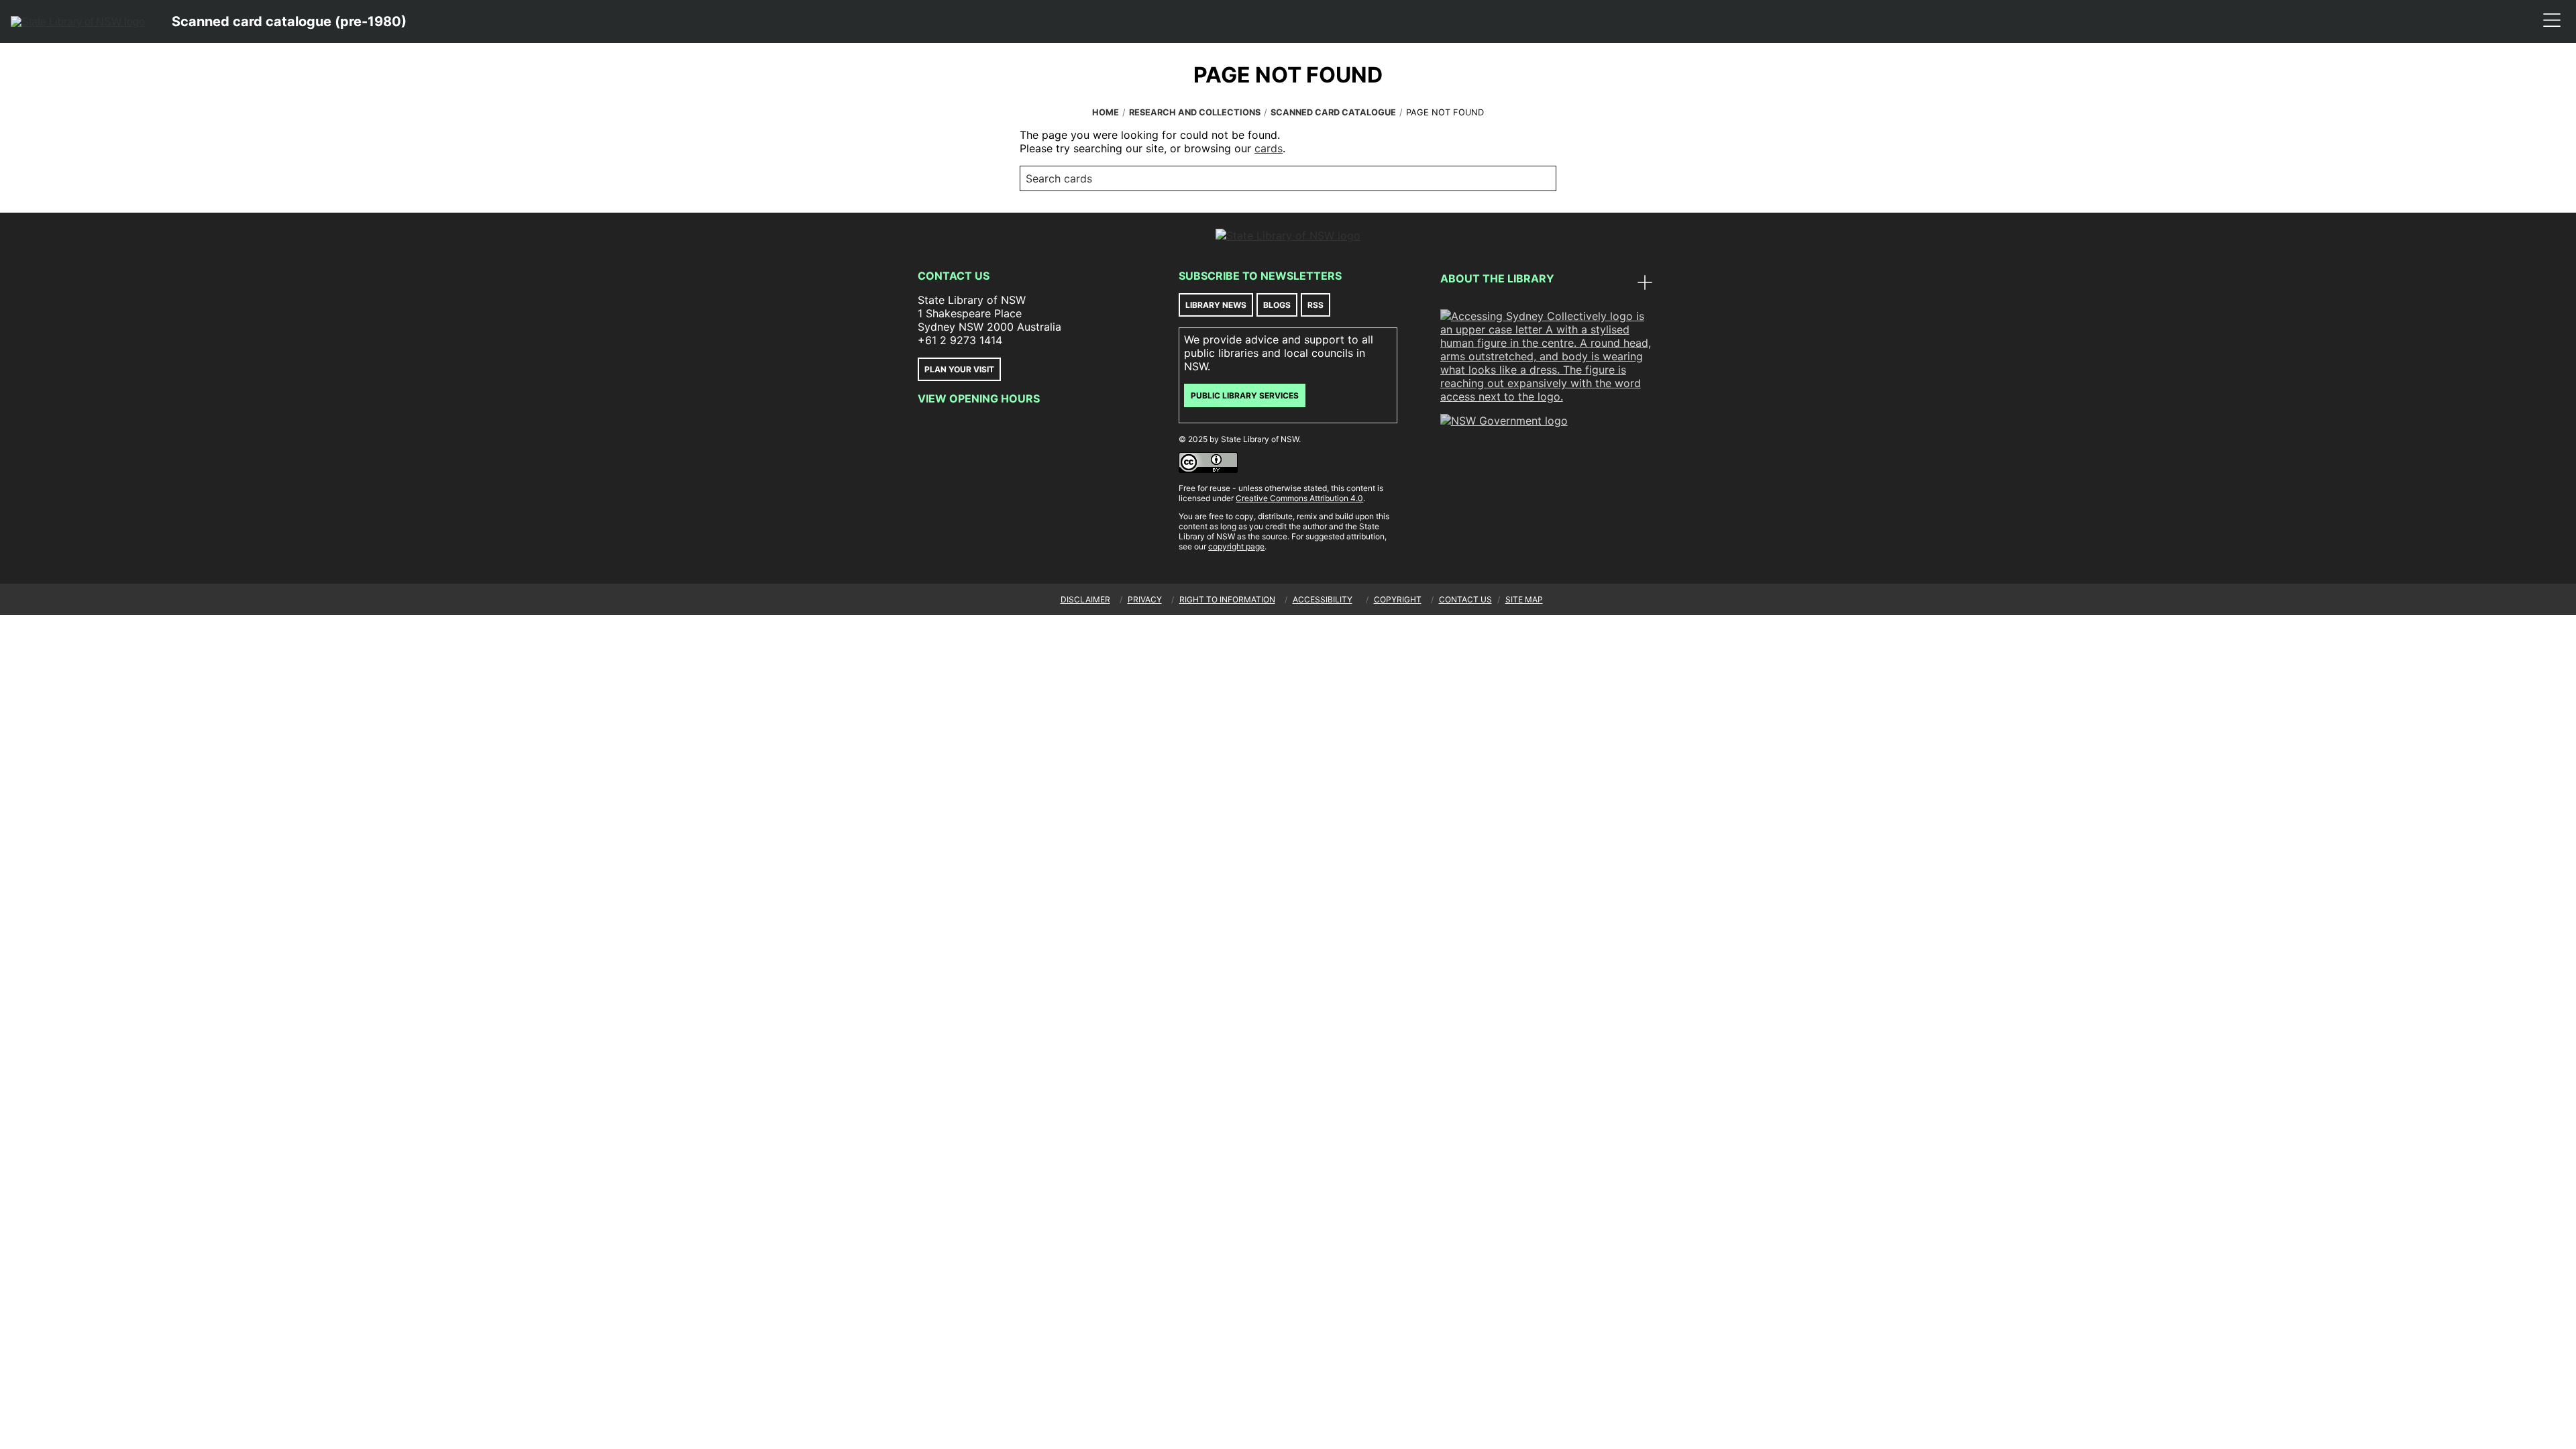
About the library (1497, 278)
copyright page (1236, 546)
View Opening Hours (979, 398)
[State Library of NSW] (78, 21)
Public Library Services (1245, 395)
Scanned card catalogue (1333, 112)
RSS (1316, 305)
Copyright (1398, 599)
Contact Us (954, 276)
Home (1106, 112)
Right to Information (1227, 599)
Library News (1216, 305)
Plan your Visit (959, 369)
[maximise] (1645, 284)
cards (1269, 148)
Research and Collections (1195, 112)
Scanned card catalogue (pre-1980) (289, 21)
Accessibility (1323, 599)
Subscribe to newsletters (1260, 276)
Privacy (1145, 599)
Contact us (1465, 599)
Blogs (1277, 305)
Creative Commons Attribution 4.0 (1299, 498)
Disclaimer (1085, 599)
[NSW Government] (1504, 421)
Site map (1524, 599)
